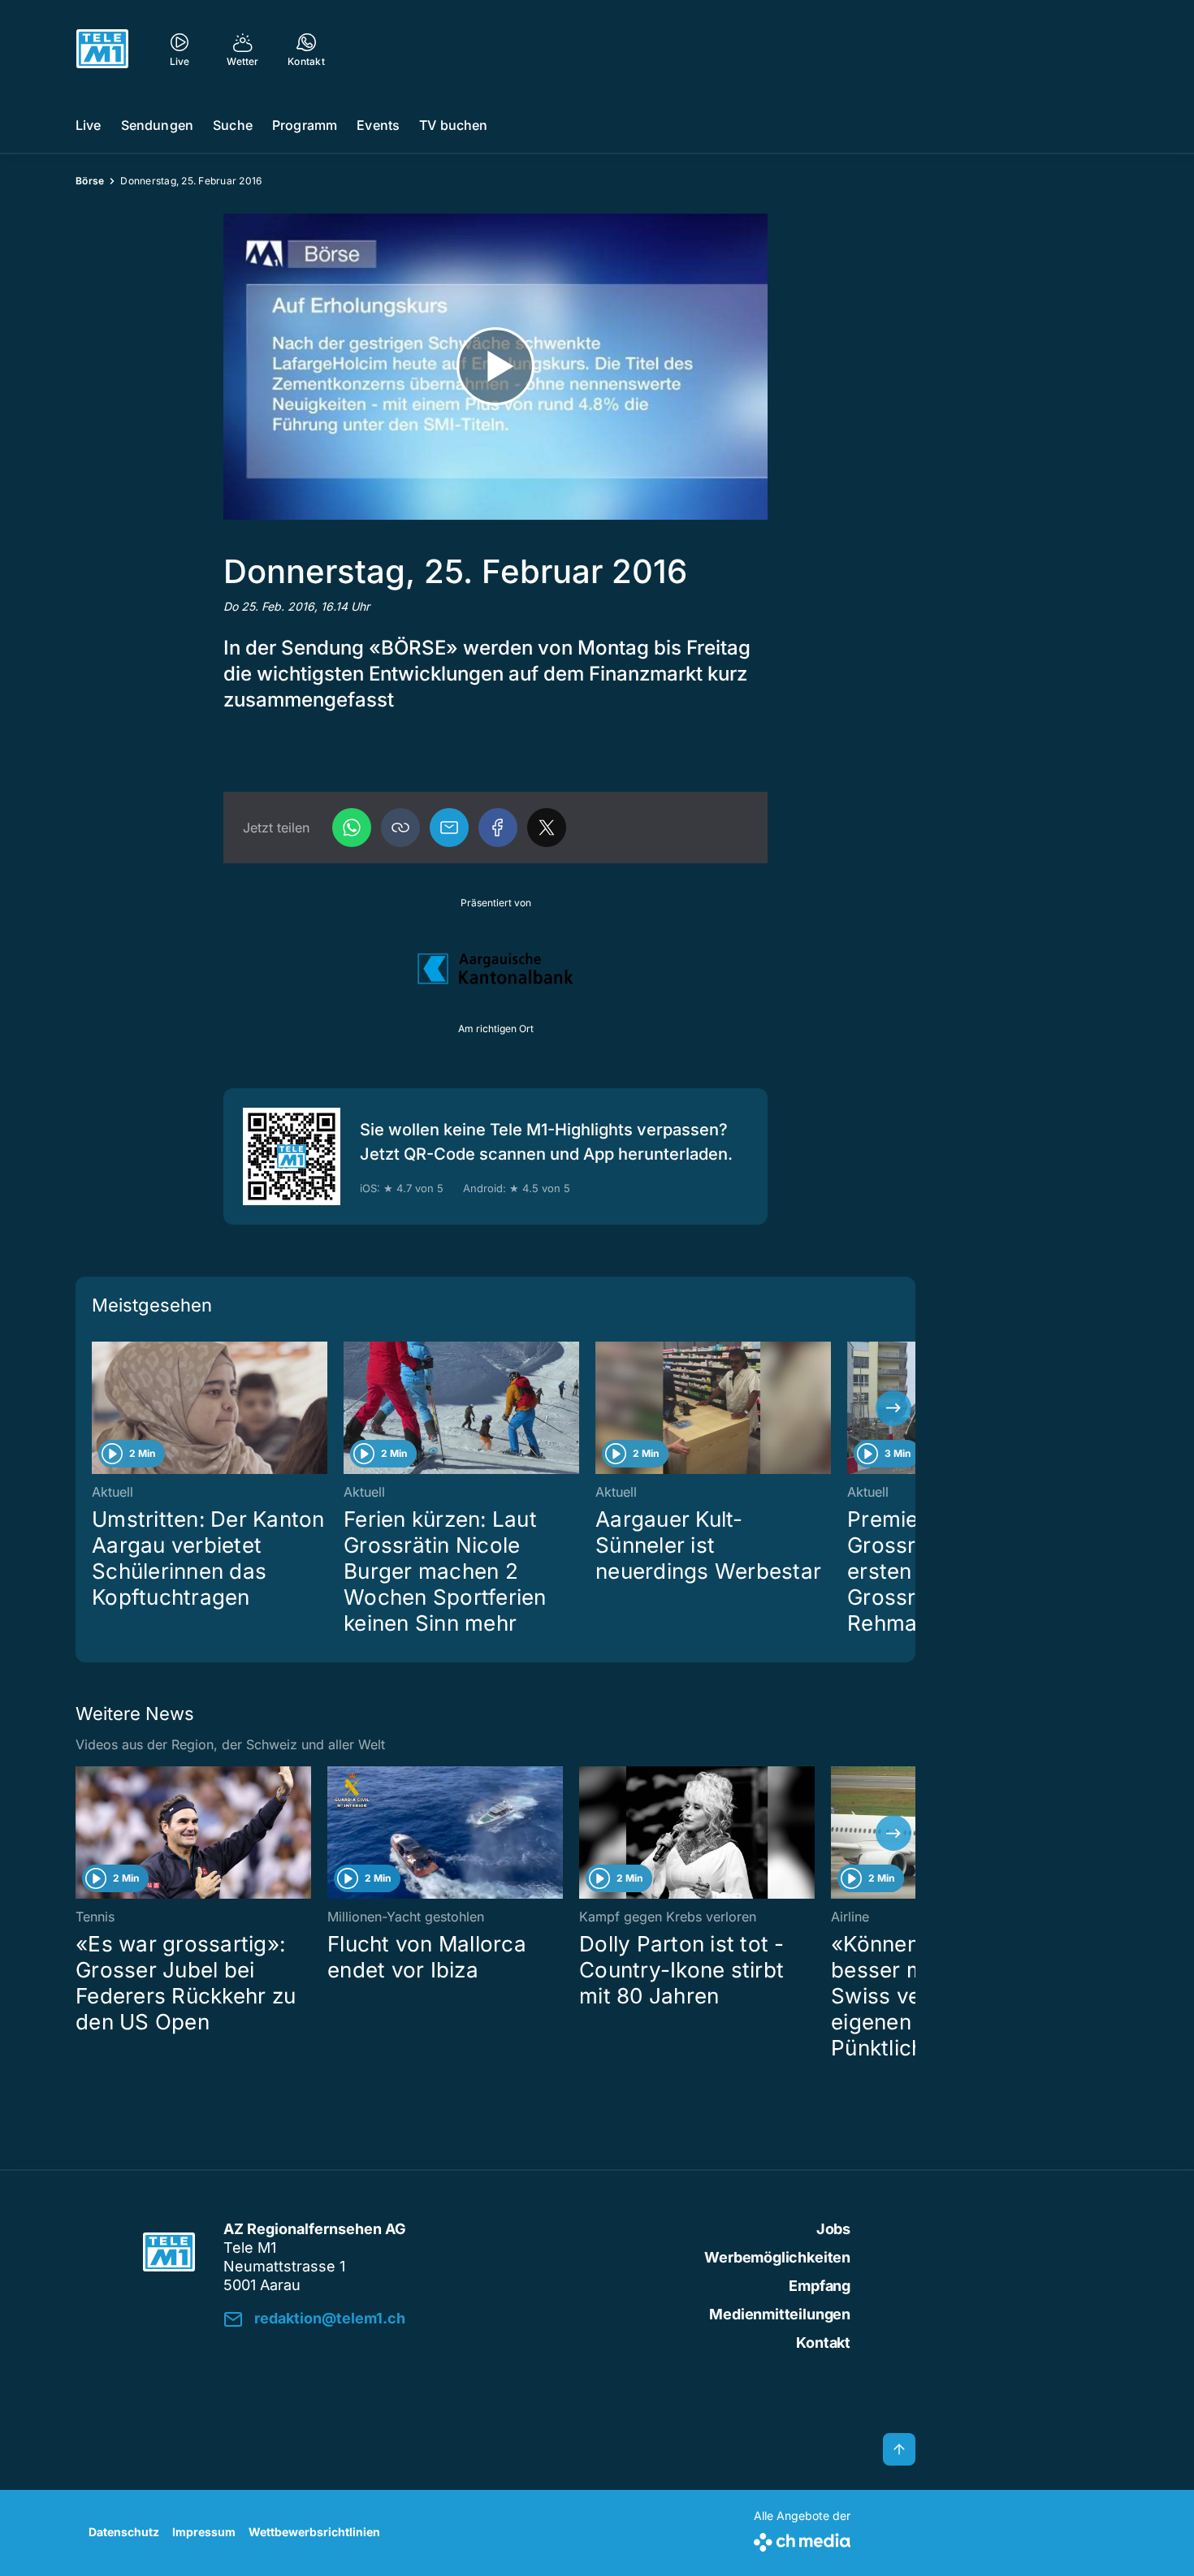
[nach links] (97, 1408)
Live (89, 125)
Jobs (833, 2229)
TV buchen (453, 125)
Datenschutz (124, 2532)
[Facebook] (498, 828)
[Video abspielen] (495, 367)
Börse (90, 181)
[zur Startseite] (102, 49)
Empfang (820, 2286)
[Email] (449, 828)
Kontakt (823, 2343)
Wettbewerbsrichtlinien (314, 2532)
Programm (305, 125)
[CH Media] (802, 2539)
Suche (233, 125)
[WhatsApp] (352, 828)
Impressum (204, 2532)
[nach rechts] (893, 1408)
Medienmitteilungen (780, 2314)
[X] (547, 828)
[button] (400, 828)
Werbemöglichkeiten (777, 2257)
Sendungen (157, 125)
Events (378, 125)
